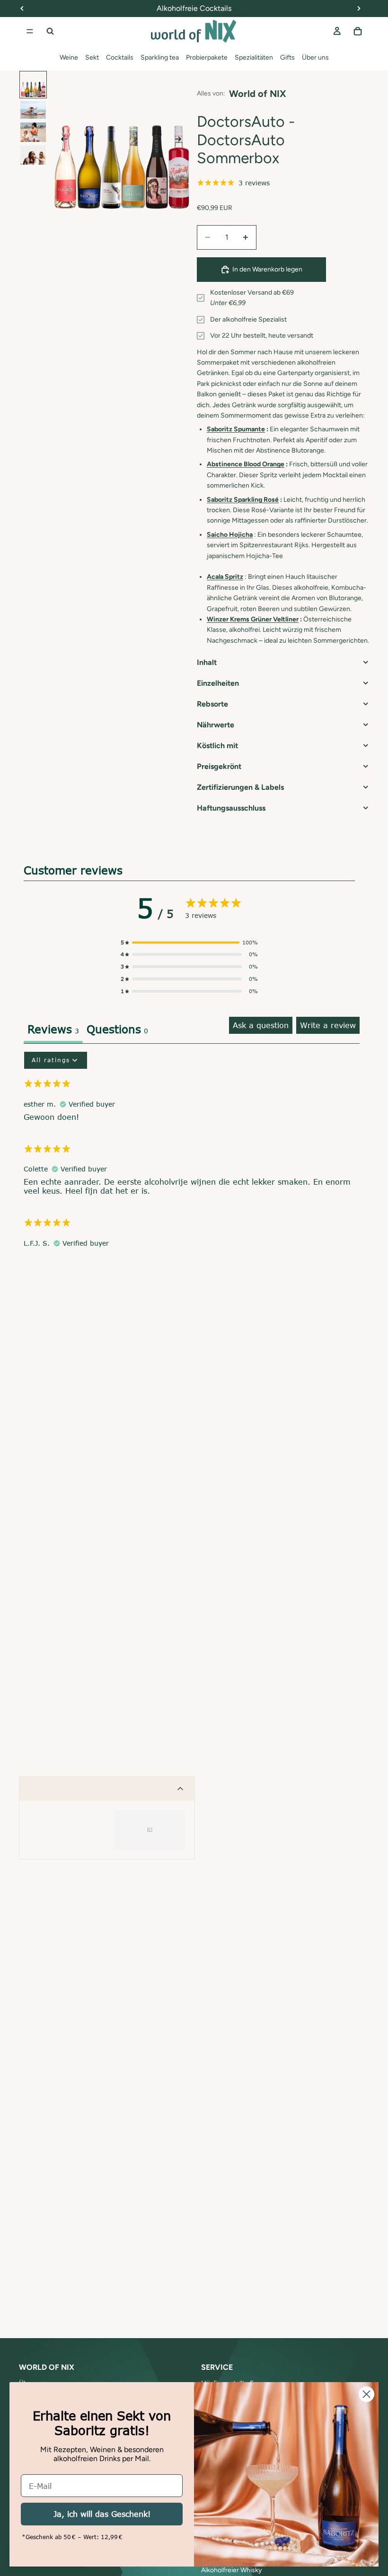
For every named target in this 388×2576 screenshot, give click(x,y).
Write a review (328, 1025)
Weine (69, 57)
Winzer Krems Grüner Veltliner (253, 619)
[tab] (117, 1030)
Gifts (287, 57)
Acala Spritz (225, 577)
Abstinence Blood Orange (246, 464)
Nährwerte (216, 725)
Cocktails (120, 57)
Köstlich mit (217, 746)
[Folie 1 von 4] (33, 85)
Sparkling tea (160, 57)
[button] (189, 943)
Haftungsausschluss (231, 808)
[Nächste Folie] (181, 140)
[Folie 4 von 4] (33, 155)
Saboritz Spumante (236, 429)
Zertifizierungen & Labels (240, 787)
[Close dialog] (366, 2394)
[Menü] (30, 31)
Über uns (315, 57)
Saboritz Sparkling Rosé (243, 500)
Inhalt (207, 662)
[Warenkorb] (358, 31)
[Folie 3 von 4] (33, 132)
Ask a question (261, 1025)
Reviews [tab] (53, 1029)
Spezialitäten (254, 57)
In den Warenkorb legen (267, 269)
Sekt (92, 57)
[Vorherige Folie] (62, 140)
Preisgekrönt (219, 766)
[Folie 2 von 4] (33, 110)
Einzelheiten (218, 683)
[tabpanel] (192, 1154)
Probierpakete (207, 57)
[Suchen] (50, 31)
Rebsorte (212, 704)
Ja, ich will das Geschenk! (102, 2514)
